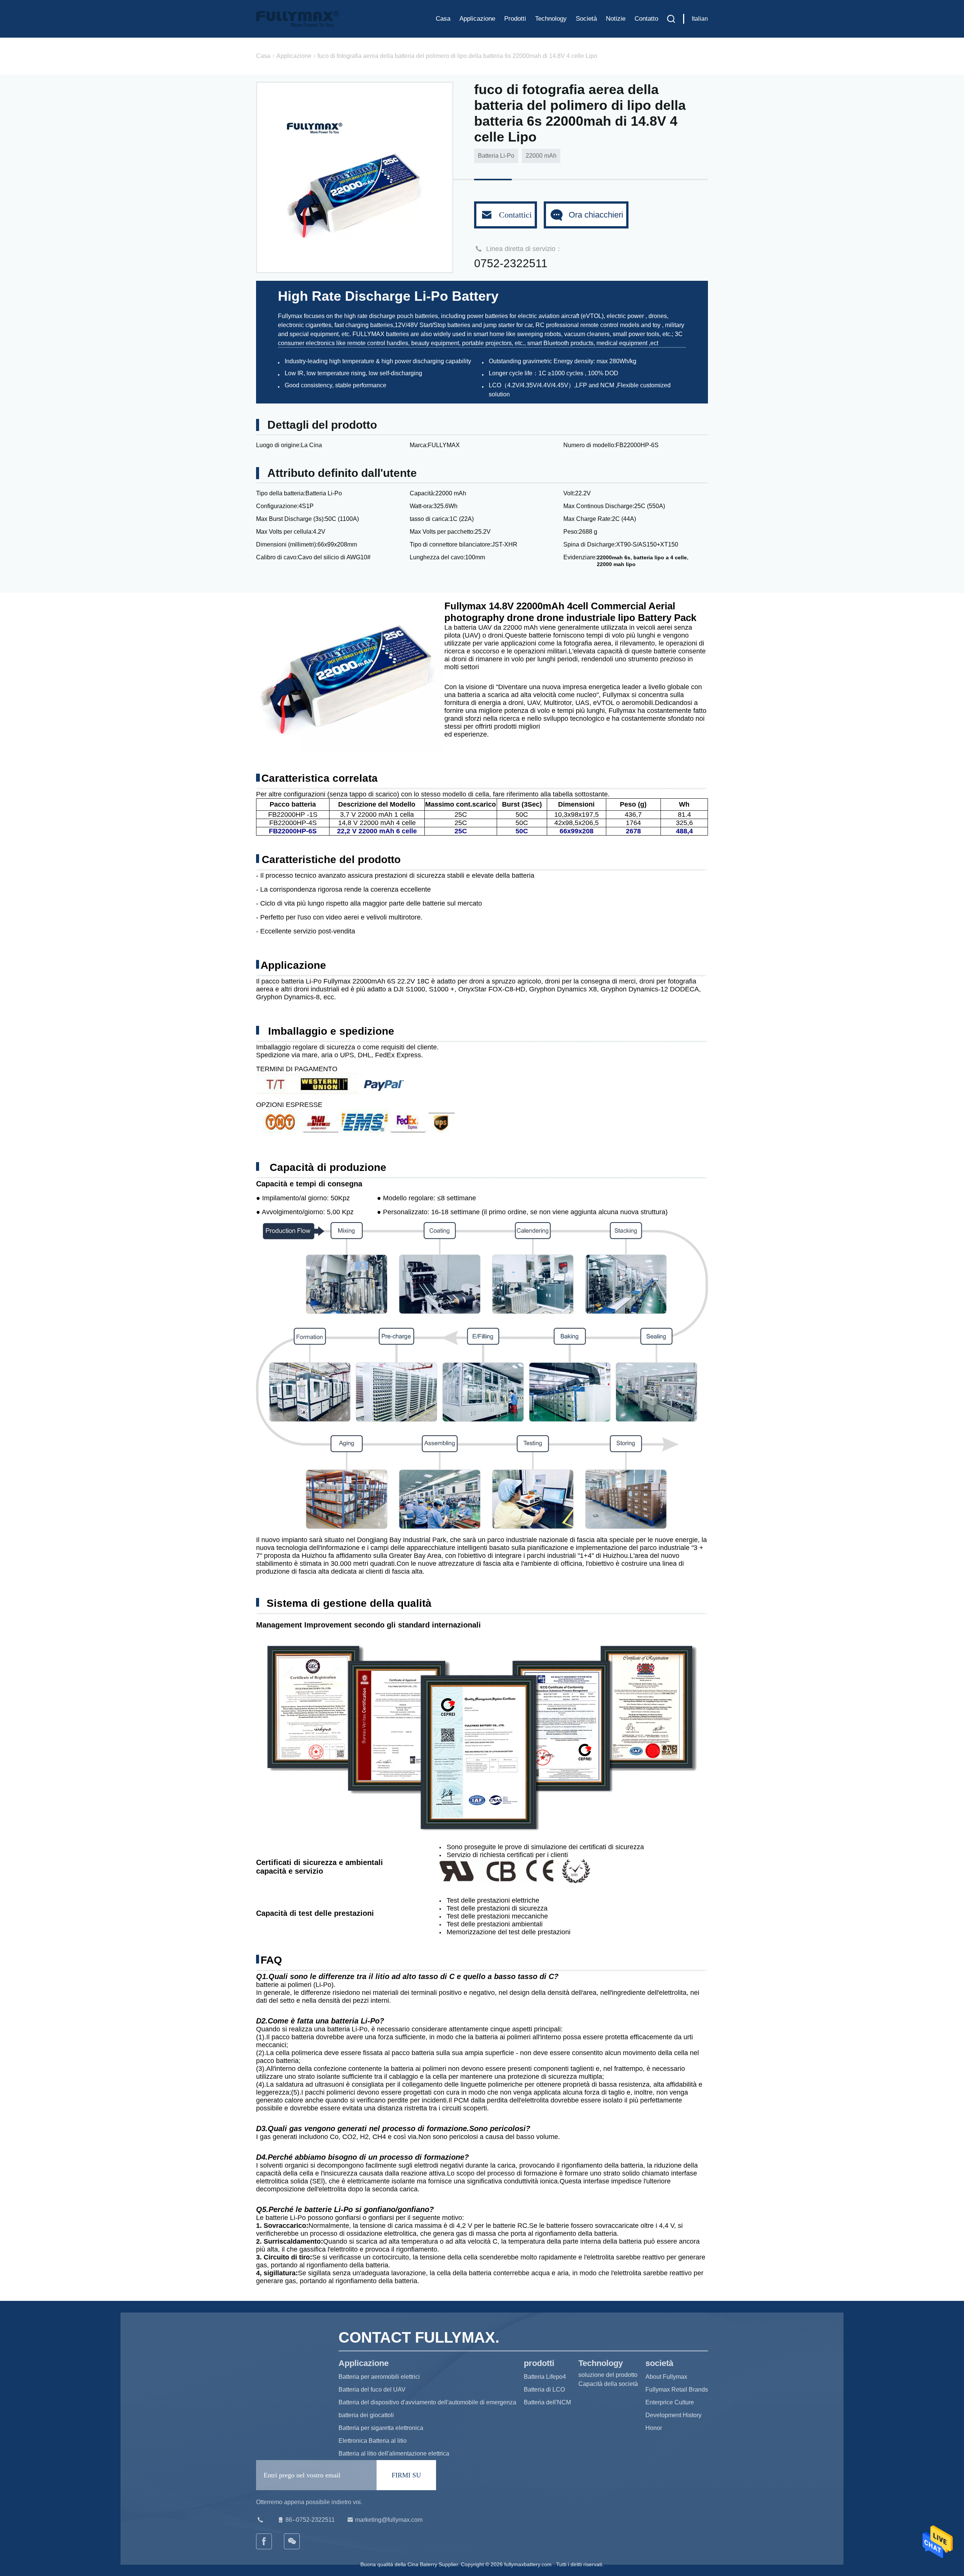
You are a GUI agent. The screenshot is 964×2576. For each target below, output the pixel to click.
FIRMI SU (406, 2475)
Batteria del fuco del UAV (372, 2389)
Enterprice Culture (670, 2402)
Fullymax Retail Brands (677, 2389)
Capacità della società (608, 2384)
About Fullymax (666, 2377)
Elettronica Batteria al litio (373, 2441)
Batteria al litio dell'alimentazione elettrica (394, 2453)
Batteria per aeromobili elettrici (379, 2377)
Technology (551, 19)
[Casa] (297, 19)
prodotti (515, 19)
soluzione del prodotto (608, 2375)
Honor (654, 2428)
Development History (673, 2415)
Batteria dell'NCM (547, 2402)
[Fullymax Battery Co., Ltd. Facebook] (264, 2541)
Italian (700, 19)
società (586, 19)
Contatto (646, 19)
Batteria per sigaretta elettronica (381, 2428)
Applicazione (477, 19)
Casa (443, 19)
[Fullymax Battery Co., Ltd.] (292, 2541)
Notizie (616, 19)
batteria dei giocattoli (366, 2415)
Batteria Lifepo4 (545, 2377)
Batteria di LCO (544, 2389)
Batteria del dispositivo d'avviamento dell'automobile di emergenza (427, 2402)
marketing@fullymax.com (389, 2520)
